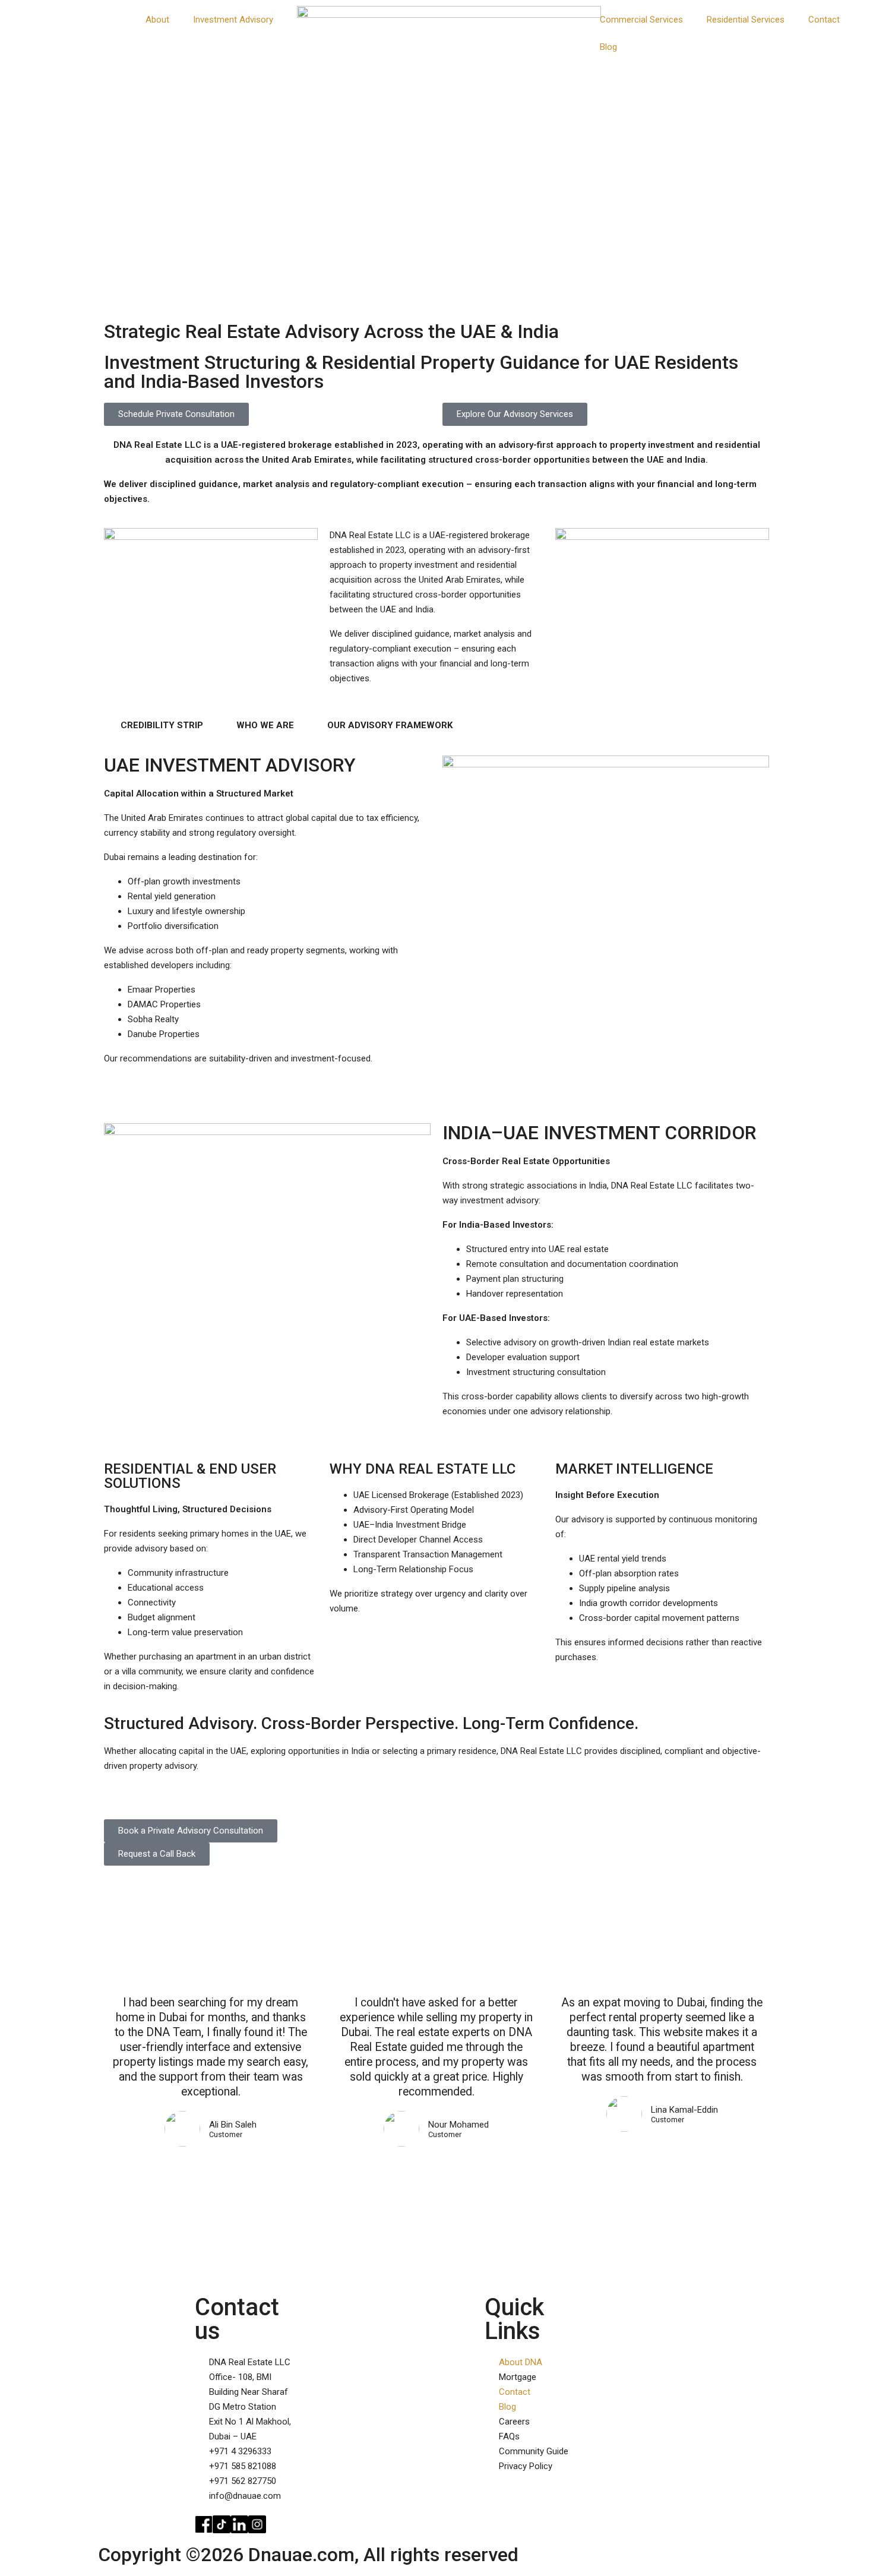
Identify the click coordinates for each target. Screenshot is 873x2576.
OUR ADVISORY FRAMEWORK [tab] (390, 725)
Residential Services (746, 20)
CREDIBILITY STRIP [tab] (162, 725)
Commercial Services (641, 20)
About (157, 20)
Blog (608, 47)
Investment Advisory (233, 20)
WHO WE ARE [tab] (265, 725)
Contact (824, 20)
